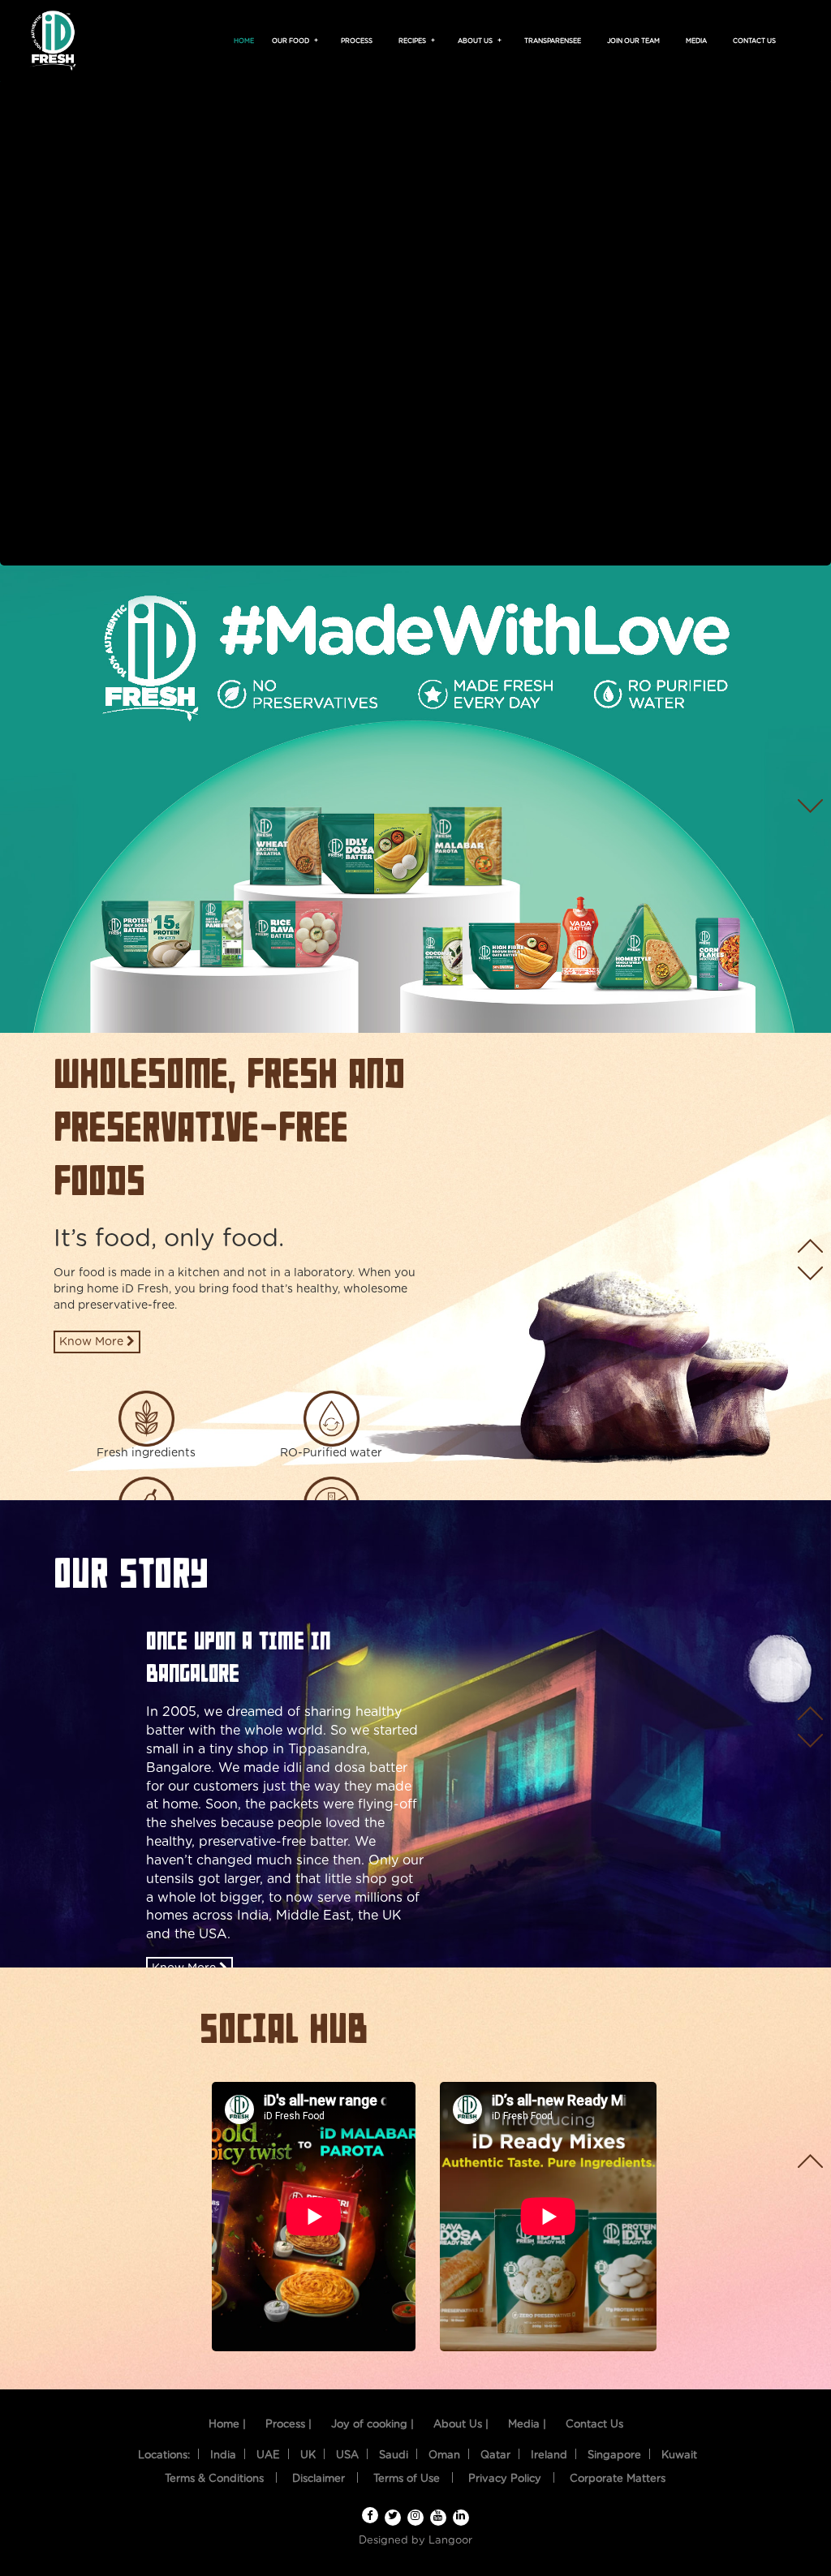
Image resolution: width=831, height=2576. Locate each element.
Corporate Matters (618, 2479)
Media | (527, 2425)
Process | (288, 2425)
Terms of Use (407, 2479)
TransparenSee (553, 41)
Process (357, 41)
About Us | (461, 2425)
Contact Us (594, 2425)
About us (478, 41)
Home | (227, 2425)
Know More (93, 1342)
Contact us (754, 41)
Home (244, 41)
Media (696, 41)
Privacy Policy (505, 2479)
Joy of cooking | (372, 2425)
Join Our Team (633, 41)
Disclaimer (319, 2479)
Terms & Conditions (214, 2479)
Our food (293, 41)
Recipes (415, 41)
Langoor (450, 2541)
